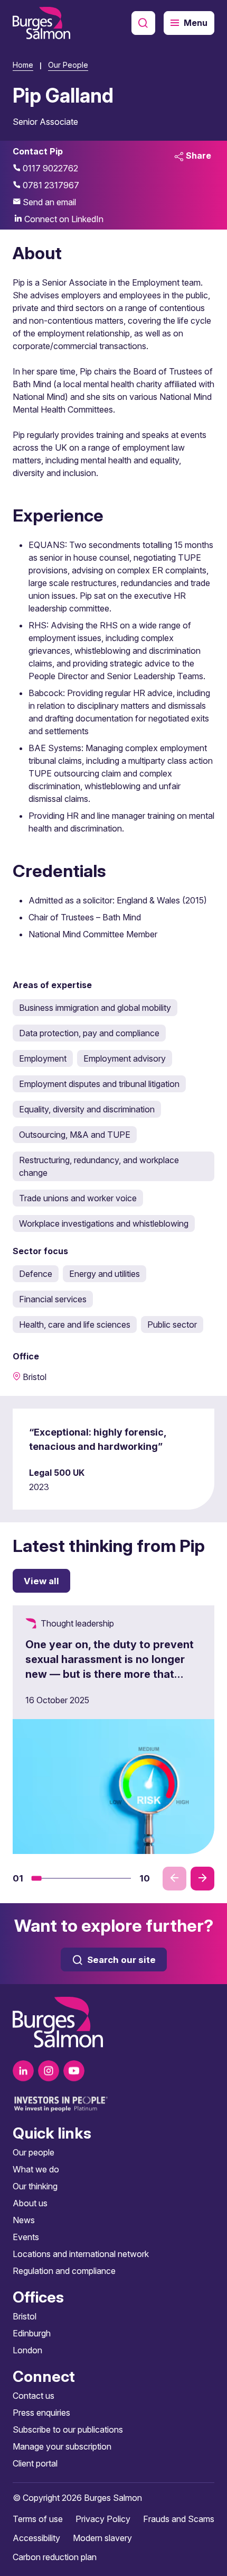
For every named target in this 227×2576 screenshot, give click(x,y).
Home (23, 65)
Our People (68, 65)
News (24, 2220)
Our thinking (35, 2186)
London (27, 2350)
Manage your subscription (62, 2446)
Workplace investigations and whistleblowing (104, 1223)
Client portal (35, 2463)
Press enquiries (41, 2413)
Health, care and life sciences (75, 1324)
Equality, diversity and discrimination (87, 1109)
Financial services (53, 1299)
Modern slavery (102, 2538)
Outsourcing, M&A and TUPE (75, 1135)
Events (26, 2237)
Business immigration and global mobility (95, 1008)
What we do (36, 2169)
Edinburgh (32, 2333)
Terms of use (38, 2519)
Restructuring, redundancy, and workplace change (99, 1166)
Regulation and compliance (64, 2271)
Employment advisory (125, 1058)
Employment (43, 1058)
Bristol (25, 2316)
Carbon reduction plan (55, 2557)
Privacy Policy (103, 2519)
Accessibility (36, 2538)
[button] (37, 1878)
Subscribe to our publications (68, 2429)
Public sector (172, 1324)
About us (30, 2203)
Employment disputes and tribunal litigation (99, 1084)
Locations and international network (81, 2254)
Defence (36, 1274)
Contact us (34, 2396)
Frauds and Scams (179, 2519)
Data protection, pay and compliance (89, 1033)
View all (41, 1581)
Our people (34, 2152)
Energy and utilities (105, 1274)
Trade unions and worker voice (78, 1198)
